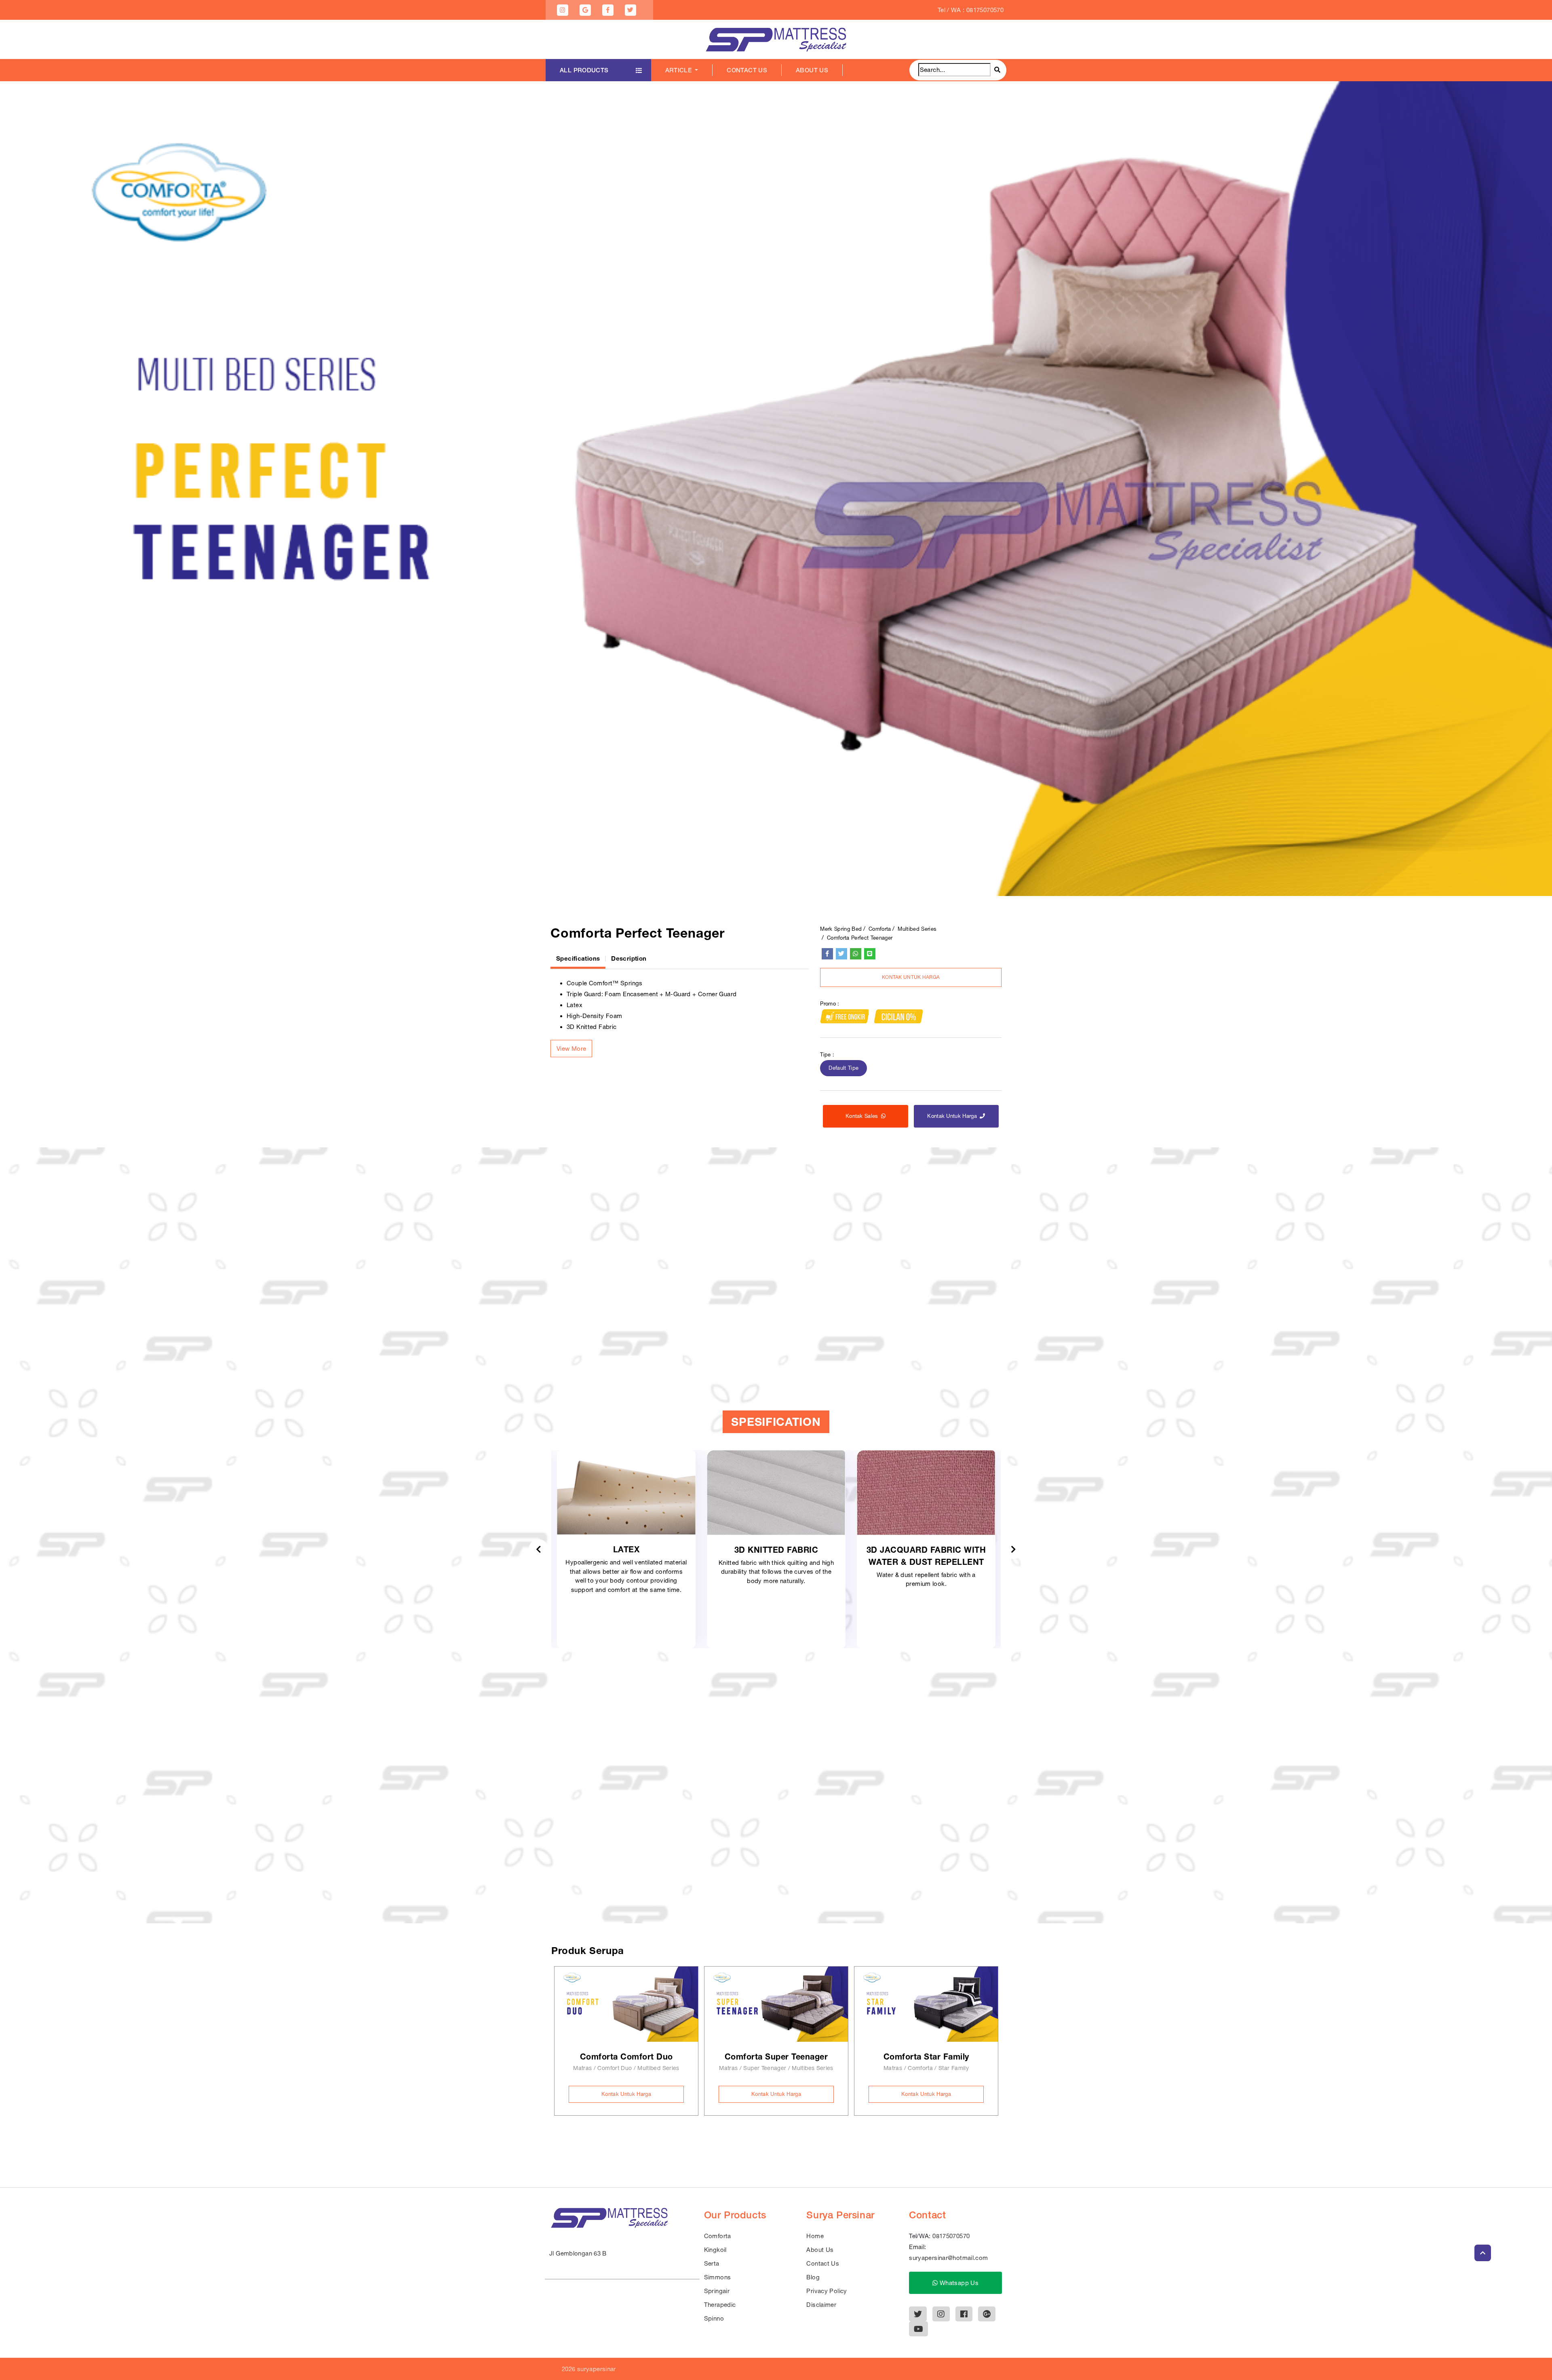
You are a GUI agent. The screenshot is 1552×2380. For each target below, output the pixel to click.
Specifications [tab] (578, 958)
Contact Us (747, 70)
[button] (571, 1049)
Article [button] (679, 70)
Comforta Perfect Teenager (860, 938)
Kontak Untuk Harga (911, 978)
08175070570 (951, 2236)
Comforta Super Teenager (776, 2056)
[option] (776, 489)
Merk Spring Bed (841, 929)
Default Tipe (843, 1068)
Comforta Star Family (926, 2056)
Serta (712, 2263)
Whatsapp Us (958, 2283)
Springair (717, 2291)
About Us (812, 70)
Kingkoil (715, 2250)
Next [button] (1013, 1549)
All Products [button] (584, 70)
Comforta (880, 929)
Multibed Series (917, 929)
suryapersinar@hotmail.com (948, 2258)
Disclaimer (821, 2305)
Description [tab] (629, 958)
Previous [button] (539, 1549)
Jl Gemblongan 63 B (578, 2253)
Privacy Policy (827, 2291)
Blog (813, 2277)
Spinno (714, 2318)
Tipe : (827, 1055)
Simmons (718, 2277)
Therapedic (720, 2305)
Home (815, 2236)
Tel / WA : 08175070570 (971, 10)
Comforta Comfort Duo (626, 2056)
